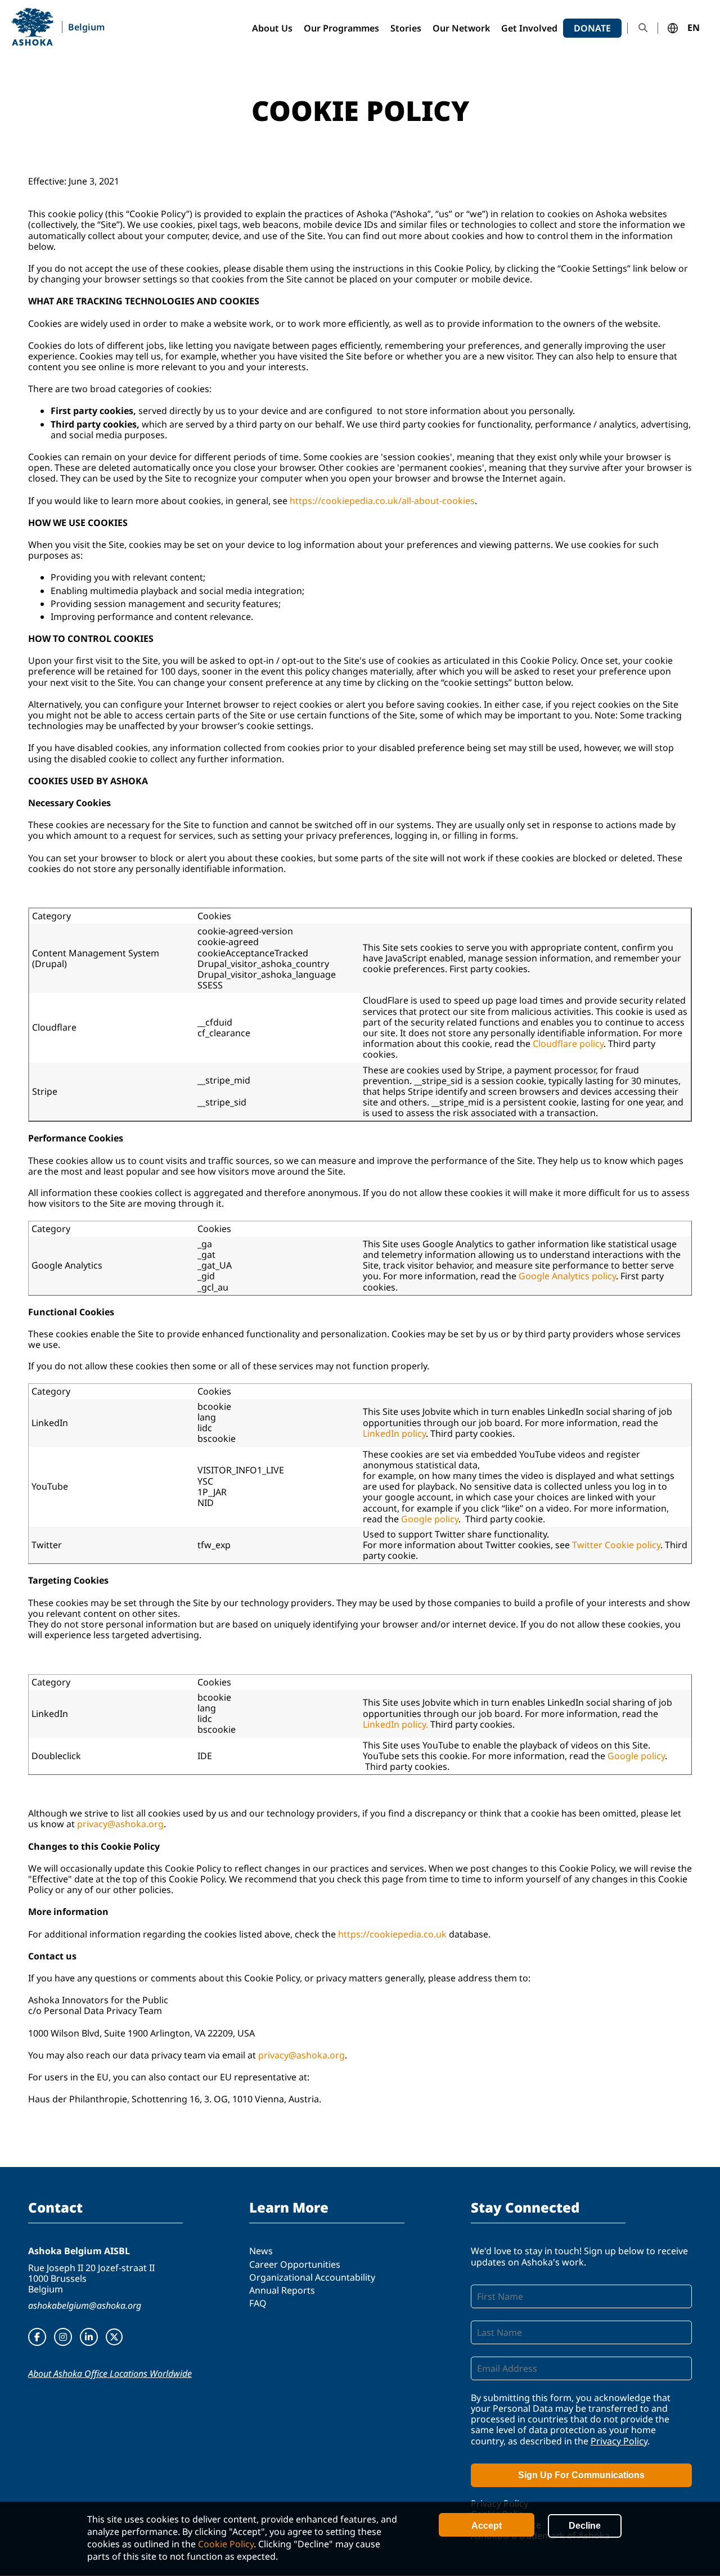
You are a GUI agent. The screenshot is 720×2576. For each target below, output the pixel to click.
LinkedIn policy (394, 1433)
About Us (272, 28)
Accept (487, 2526)
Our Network (461, 28)
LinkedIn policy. (395, 1724)
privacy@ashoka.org (120, 1824)
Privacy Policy (619, 2441)
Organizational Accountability (312, 2277)
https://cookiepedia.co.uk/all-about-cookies (382, 501)
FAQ (258, 2303)
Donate (592, 28)
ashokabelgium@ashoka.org (85, 2305)
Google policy (430, 1519)
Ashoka (32, 27)
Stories (406, 28)
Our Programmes (341, 28)
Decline (585, 2526)
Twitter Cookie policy (616, 1545)
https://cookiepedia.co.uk (392, 1934)
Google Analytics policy (567, 1276)
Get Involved (529, 28)
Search (643, 28)
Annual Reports (282, 2290)
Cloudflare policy (568, 1044)
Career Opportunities (295, 2264)
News (261, 2251)
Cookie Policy (226, 2544)
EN (694, 28)
